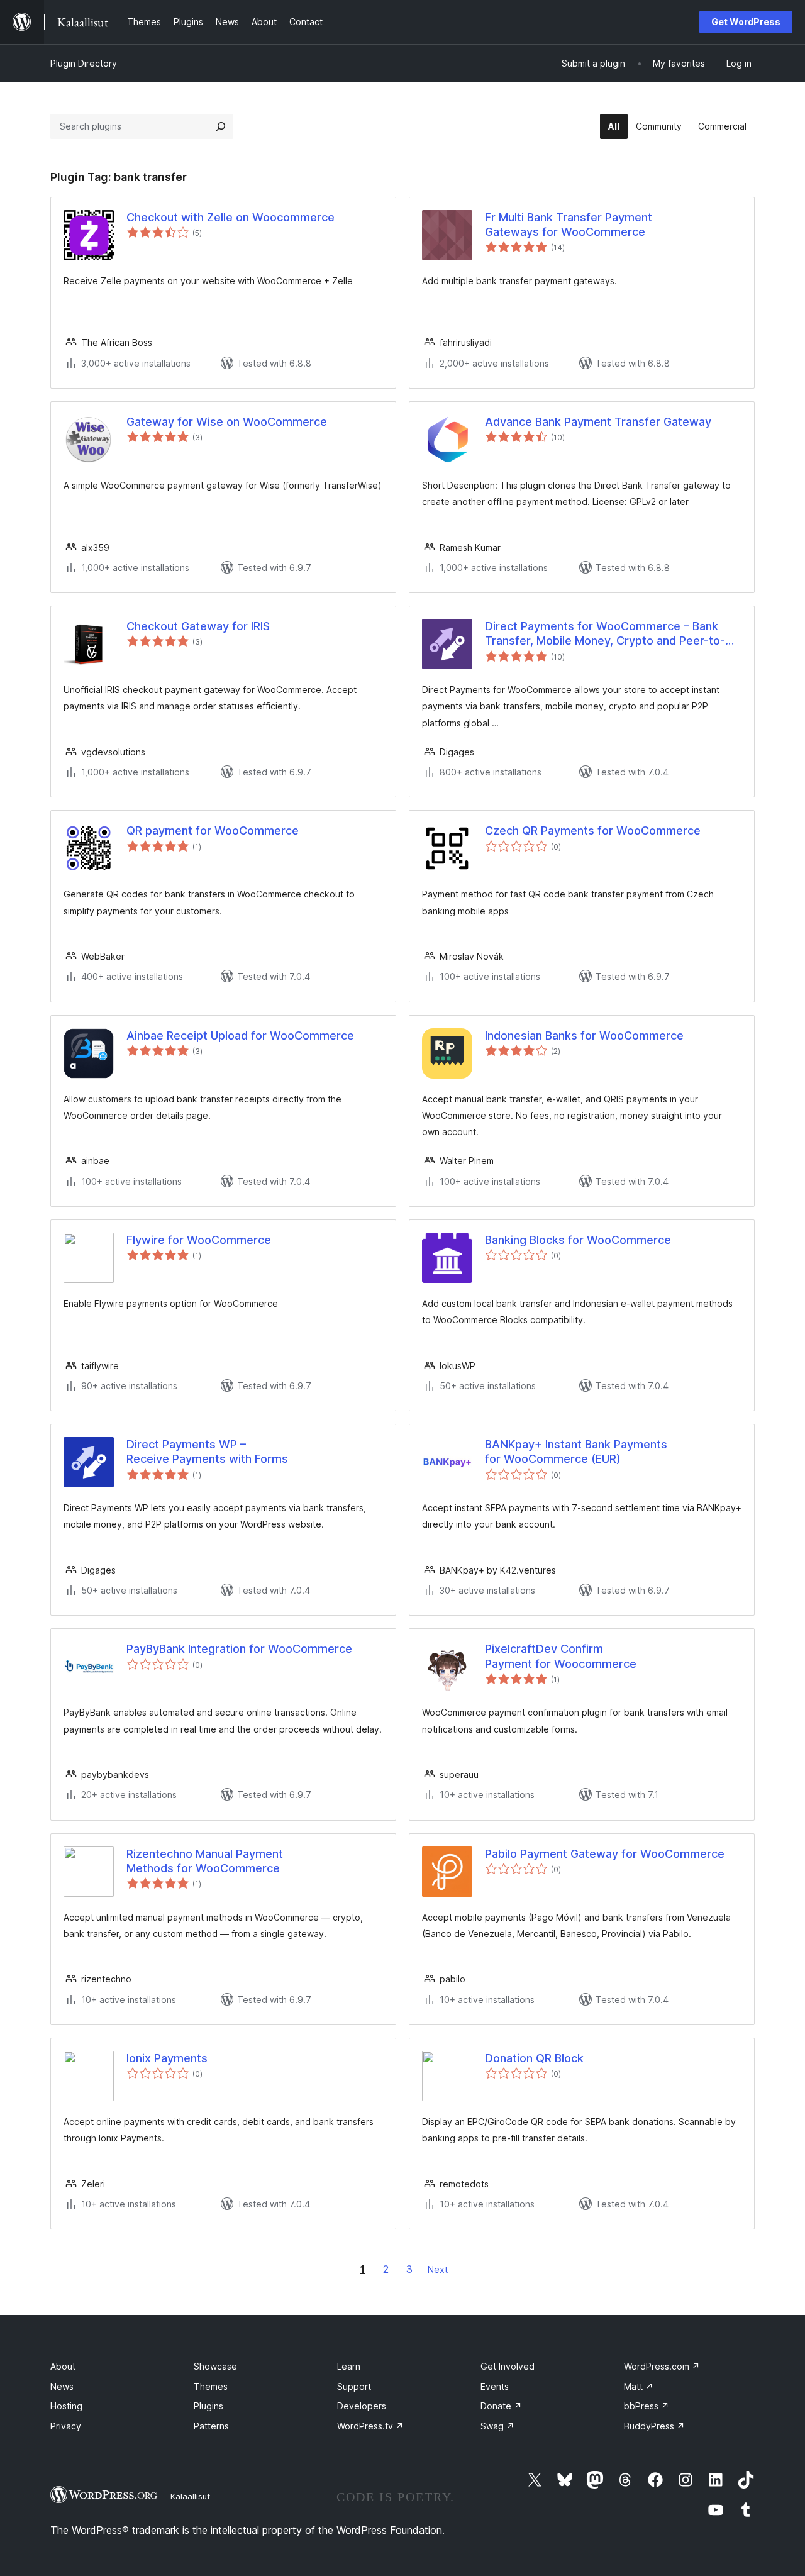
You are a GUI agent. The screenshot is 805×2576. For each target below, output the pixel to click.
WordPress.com (662, 2366)
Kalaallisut (190, 2496)
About (63, 2366)
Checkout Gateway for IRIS (198, 626)
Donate (501, 2406)
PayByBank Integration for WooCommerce (239, 1649)
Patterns (211, 2426)
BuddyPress (654, 2426)
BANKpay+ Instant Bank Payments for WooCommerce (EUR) (576, 1452)
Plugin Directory (84, 63)
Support (354, 2386)
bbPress (647, 2406)
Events (495, 2386)
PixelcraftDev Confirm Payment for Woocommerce (561, 1656)
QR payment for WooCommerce (213, 830)
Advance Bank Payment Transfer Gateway (598, 422)
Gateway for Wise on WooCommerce (227, 422)
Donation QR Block (534, 2058)
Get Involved (508, 2366)
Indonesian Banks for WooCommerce (584, 1035)
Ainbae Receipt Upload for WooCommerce (240, 1035)
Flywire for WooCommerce (199, 1240)
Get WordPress (746, 22)
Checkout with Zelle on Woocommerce (230, 217)
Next (438, 2269)
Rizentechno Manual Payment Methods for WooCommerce (205, 1861)
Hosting (66, 2406)
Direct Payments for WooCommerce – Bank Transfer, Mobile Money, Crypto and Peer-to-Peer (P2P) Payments (605, 634)
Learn (349, 2366)
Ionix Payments (167, 2058)
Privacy (66, 2426)
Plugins (208, 2406)
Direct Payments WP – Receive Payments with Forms (207, 1452)
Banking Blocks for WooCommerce (578, 1240)
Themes (211, 2386)
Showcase (215, 2366)
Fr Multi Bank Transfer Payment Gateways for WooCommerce (569, 225)
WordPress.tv (370, 2426)
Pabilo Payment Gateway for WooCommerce (605, 1854)
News (62, 2386)
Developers (362, 2406)
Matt (639, 2386)
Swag (497, 2426)
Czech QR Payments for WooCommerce (593, 830)
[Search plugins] (221, 126)
